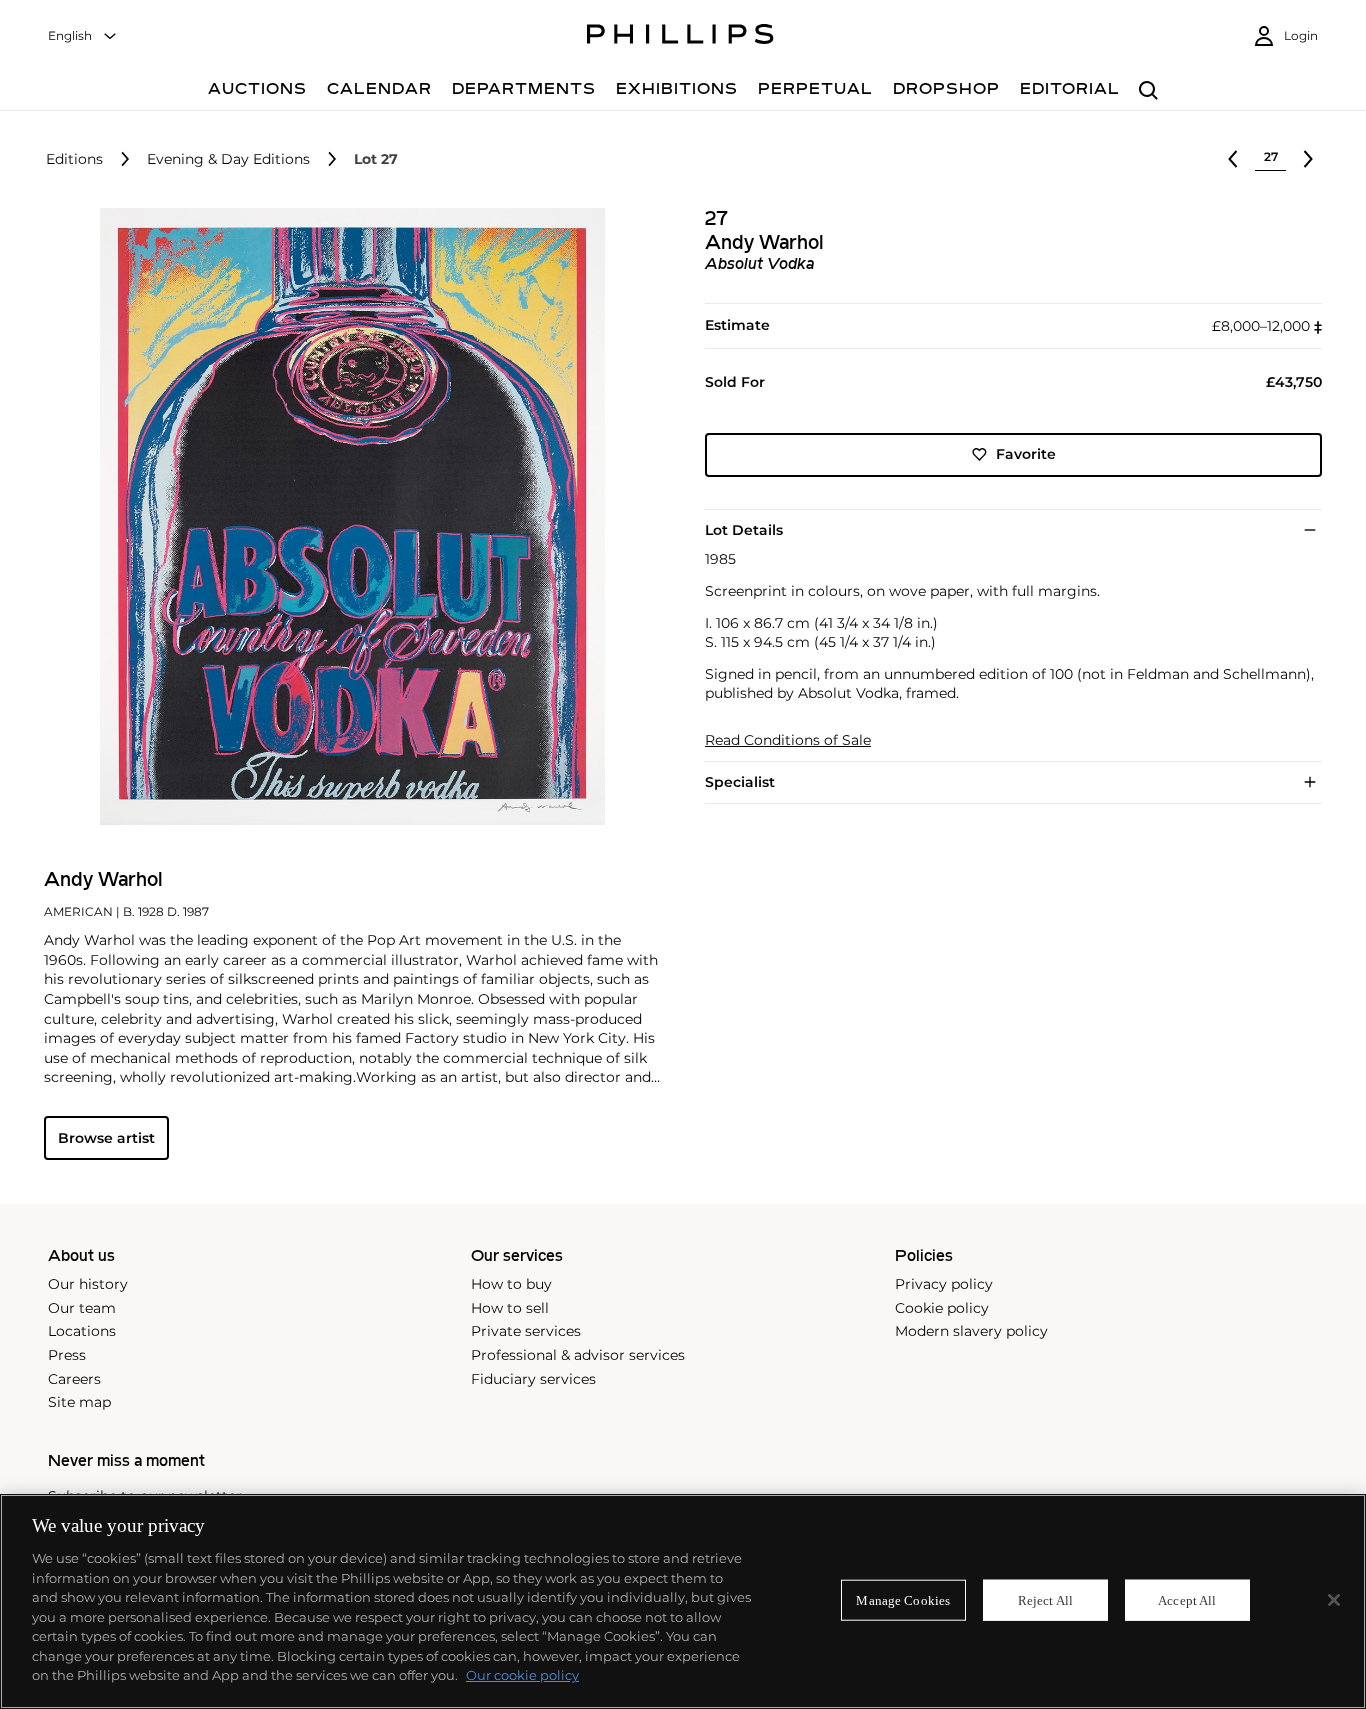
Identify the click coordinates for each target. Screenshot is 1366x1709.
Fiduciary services (533, 1379)
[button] (346, 516)
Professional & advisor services (578, 1355)
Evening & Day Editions (228, 159)
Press (67, 1355)
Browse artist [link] (106, 1138)
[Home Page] (680, 37)
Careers (74, 1379)
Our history (88, 1284)
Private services (526, 1331)
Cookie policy (942, 1308)
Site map (79, 1402)
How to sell (510, 1308)
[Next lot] (1308, 159)
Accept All (1187, 1599)
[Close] (1334, 1600)
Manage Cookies (903, 1599)
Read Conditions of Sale (788, 740)
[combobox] (83, 36)
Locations (82, 1331)
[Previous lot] (1233, 159)
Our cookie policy (522, 1675)
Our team (82, 1308)
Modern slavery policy (971, 1331)
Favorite (1026, 454)
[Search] (1148, 91)
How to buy (511, 1284)
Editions (74, 159)
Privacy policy (944, 1284)
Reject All (1045, 1599)
